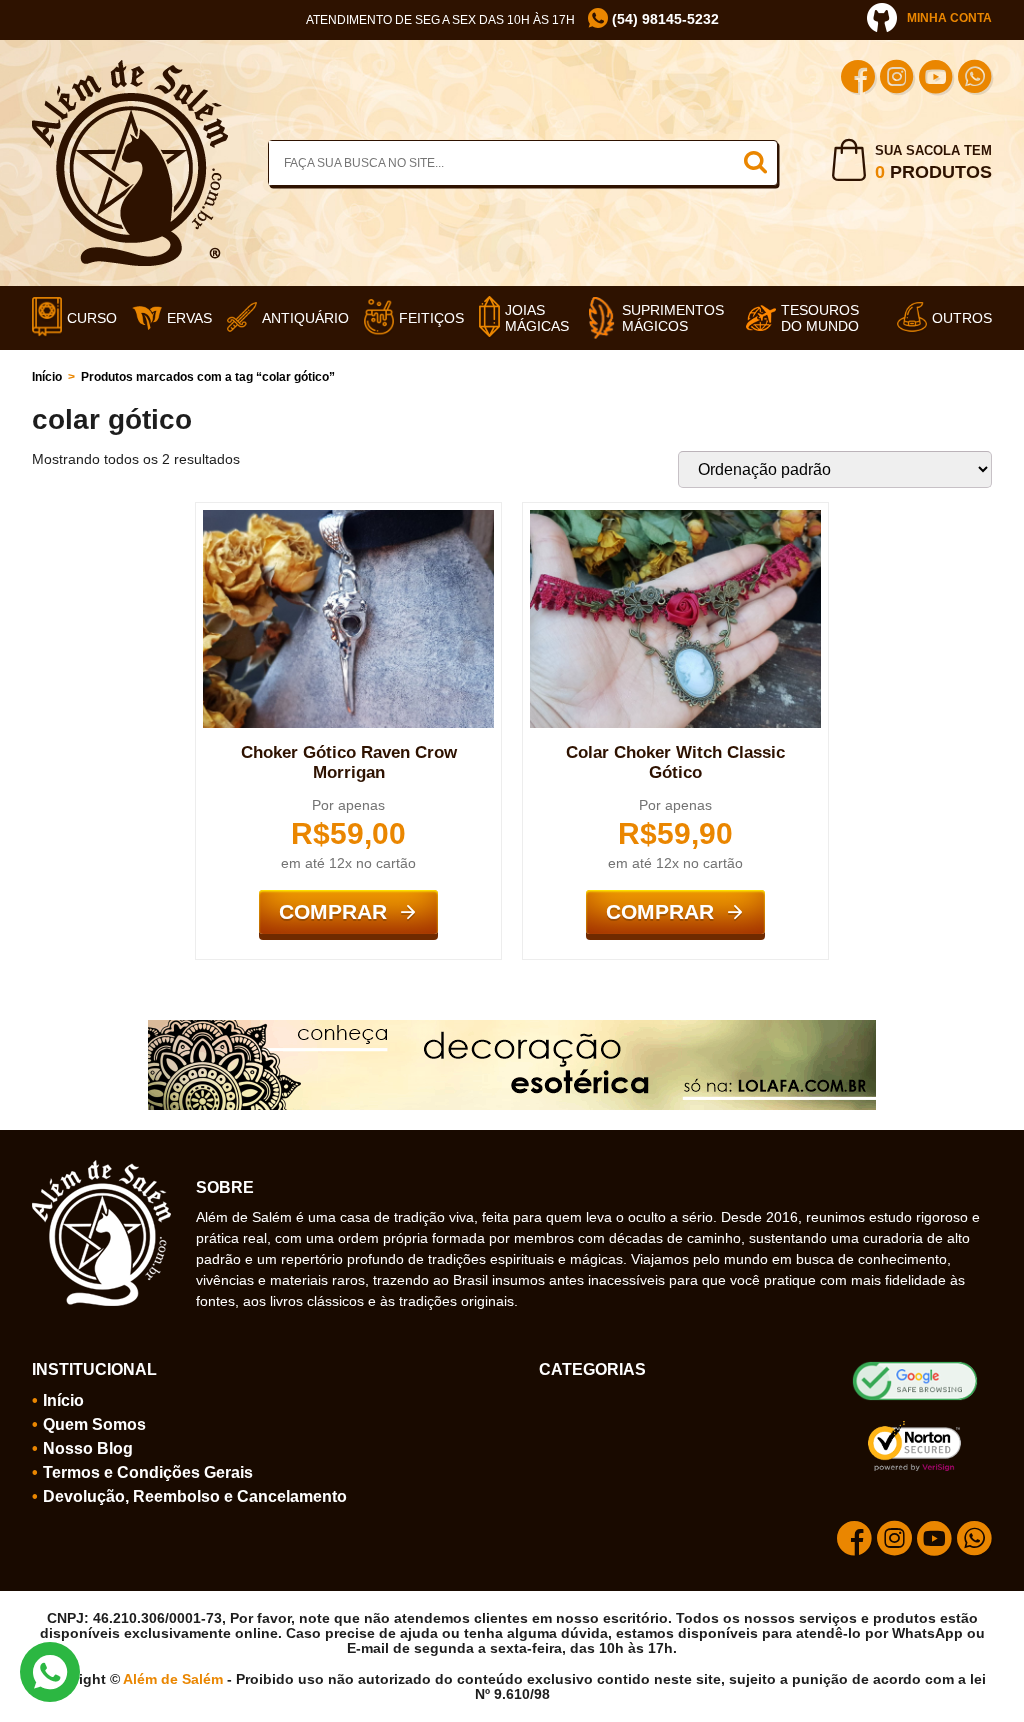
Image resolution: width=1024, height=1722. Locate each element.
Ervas (189, 318)
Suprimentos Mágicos (673, 318)
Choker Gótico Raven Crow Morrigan (349, 762)
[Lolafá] (512, 1028)
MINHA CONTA (949, 18)
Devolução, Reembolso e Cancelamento (195, 1496)
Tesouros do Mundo (820, 318)
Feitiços (431, 318)
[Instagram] (897, 79)
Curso (92, 318)
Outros (962, 318)
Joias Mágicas (537, 318)
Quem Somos (94, 1424)
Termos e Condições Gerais (148, 1472)
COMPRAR (333, 911)
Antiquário (305, 318)
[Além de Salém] (130, 68)
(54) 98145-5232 (663, 19)
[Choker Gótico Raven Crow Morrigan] (348, 518)
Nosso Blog (88, 1448)
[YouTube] (936, 79)
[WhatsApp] (975, 79)
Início (47, 377)
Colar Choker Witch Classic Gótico (675, 762)
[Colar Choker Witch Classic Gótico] (675, 518)
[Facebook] (858, 79)
